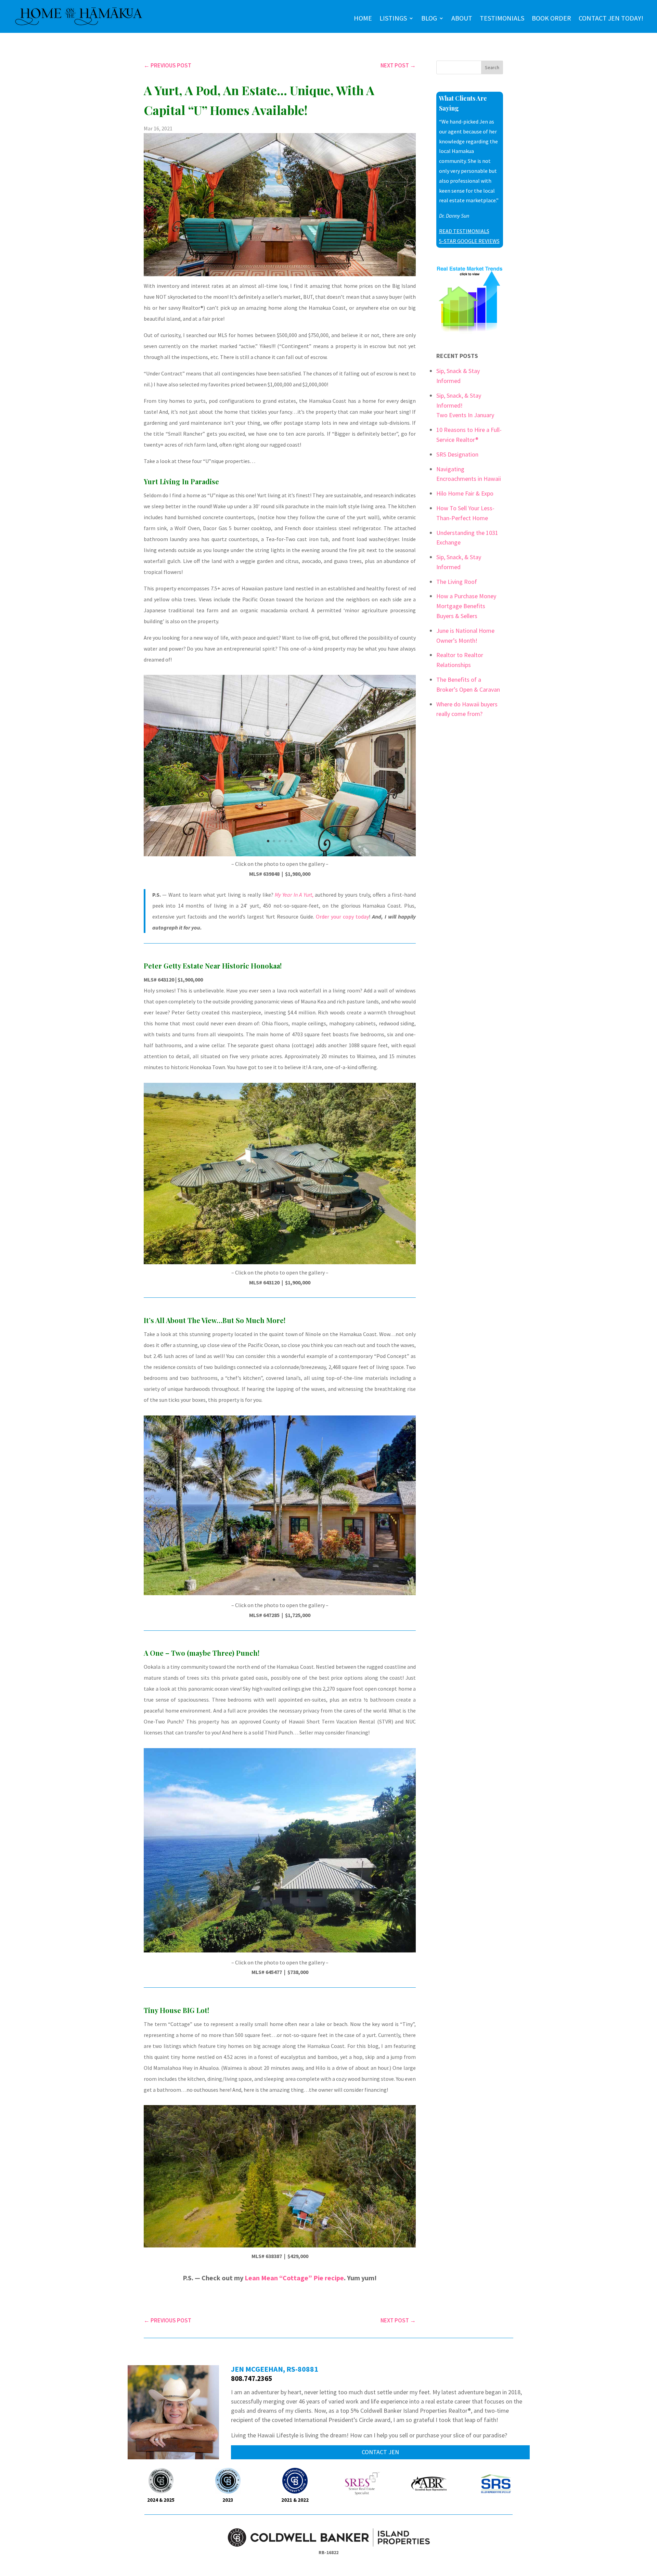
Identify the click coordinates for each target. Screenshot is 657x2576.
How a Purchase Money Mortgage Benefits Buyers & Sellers (466, 606)
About (462, 18)
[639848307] (280, 854)
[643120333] (280, 1262)
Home (363, 18)
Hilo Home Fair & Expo (465, 493)
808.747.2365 (252, 2378)
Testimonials (502, 18)
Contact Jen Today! (611, 18)
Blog (429, 18)
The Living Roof (457, 582)
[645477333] (280, 1950)
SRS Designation (457, 454)
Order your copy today (342, 917)
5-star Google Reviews (469, 241)
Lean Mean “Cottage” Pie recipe (294, 2278)
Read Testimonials (464, 231)
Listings (393, 18)
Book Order (551, 18)
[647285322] (280, 1593)
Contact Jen (380, 2452)
